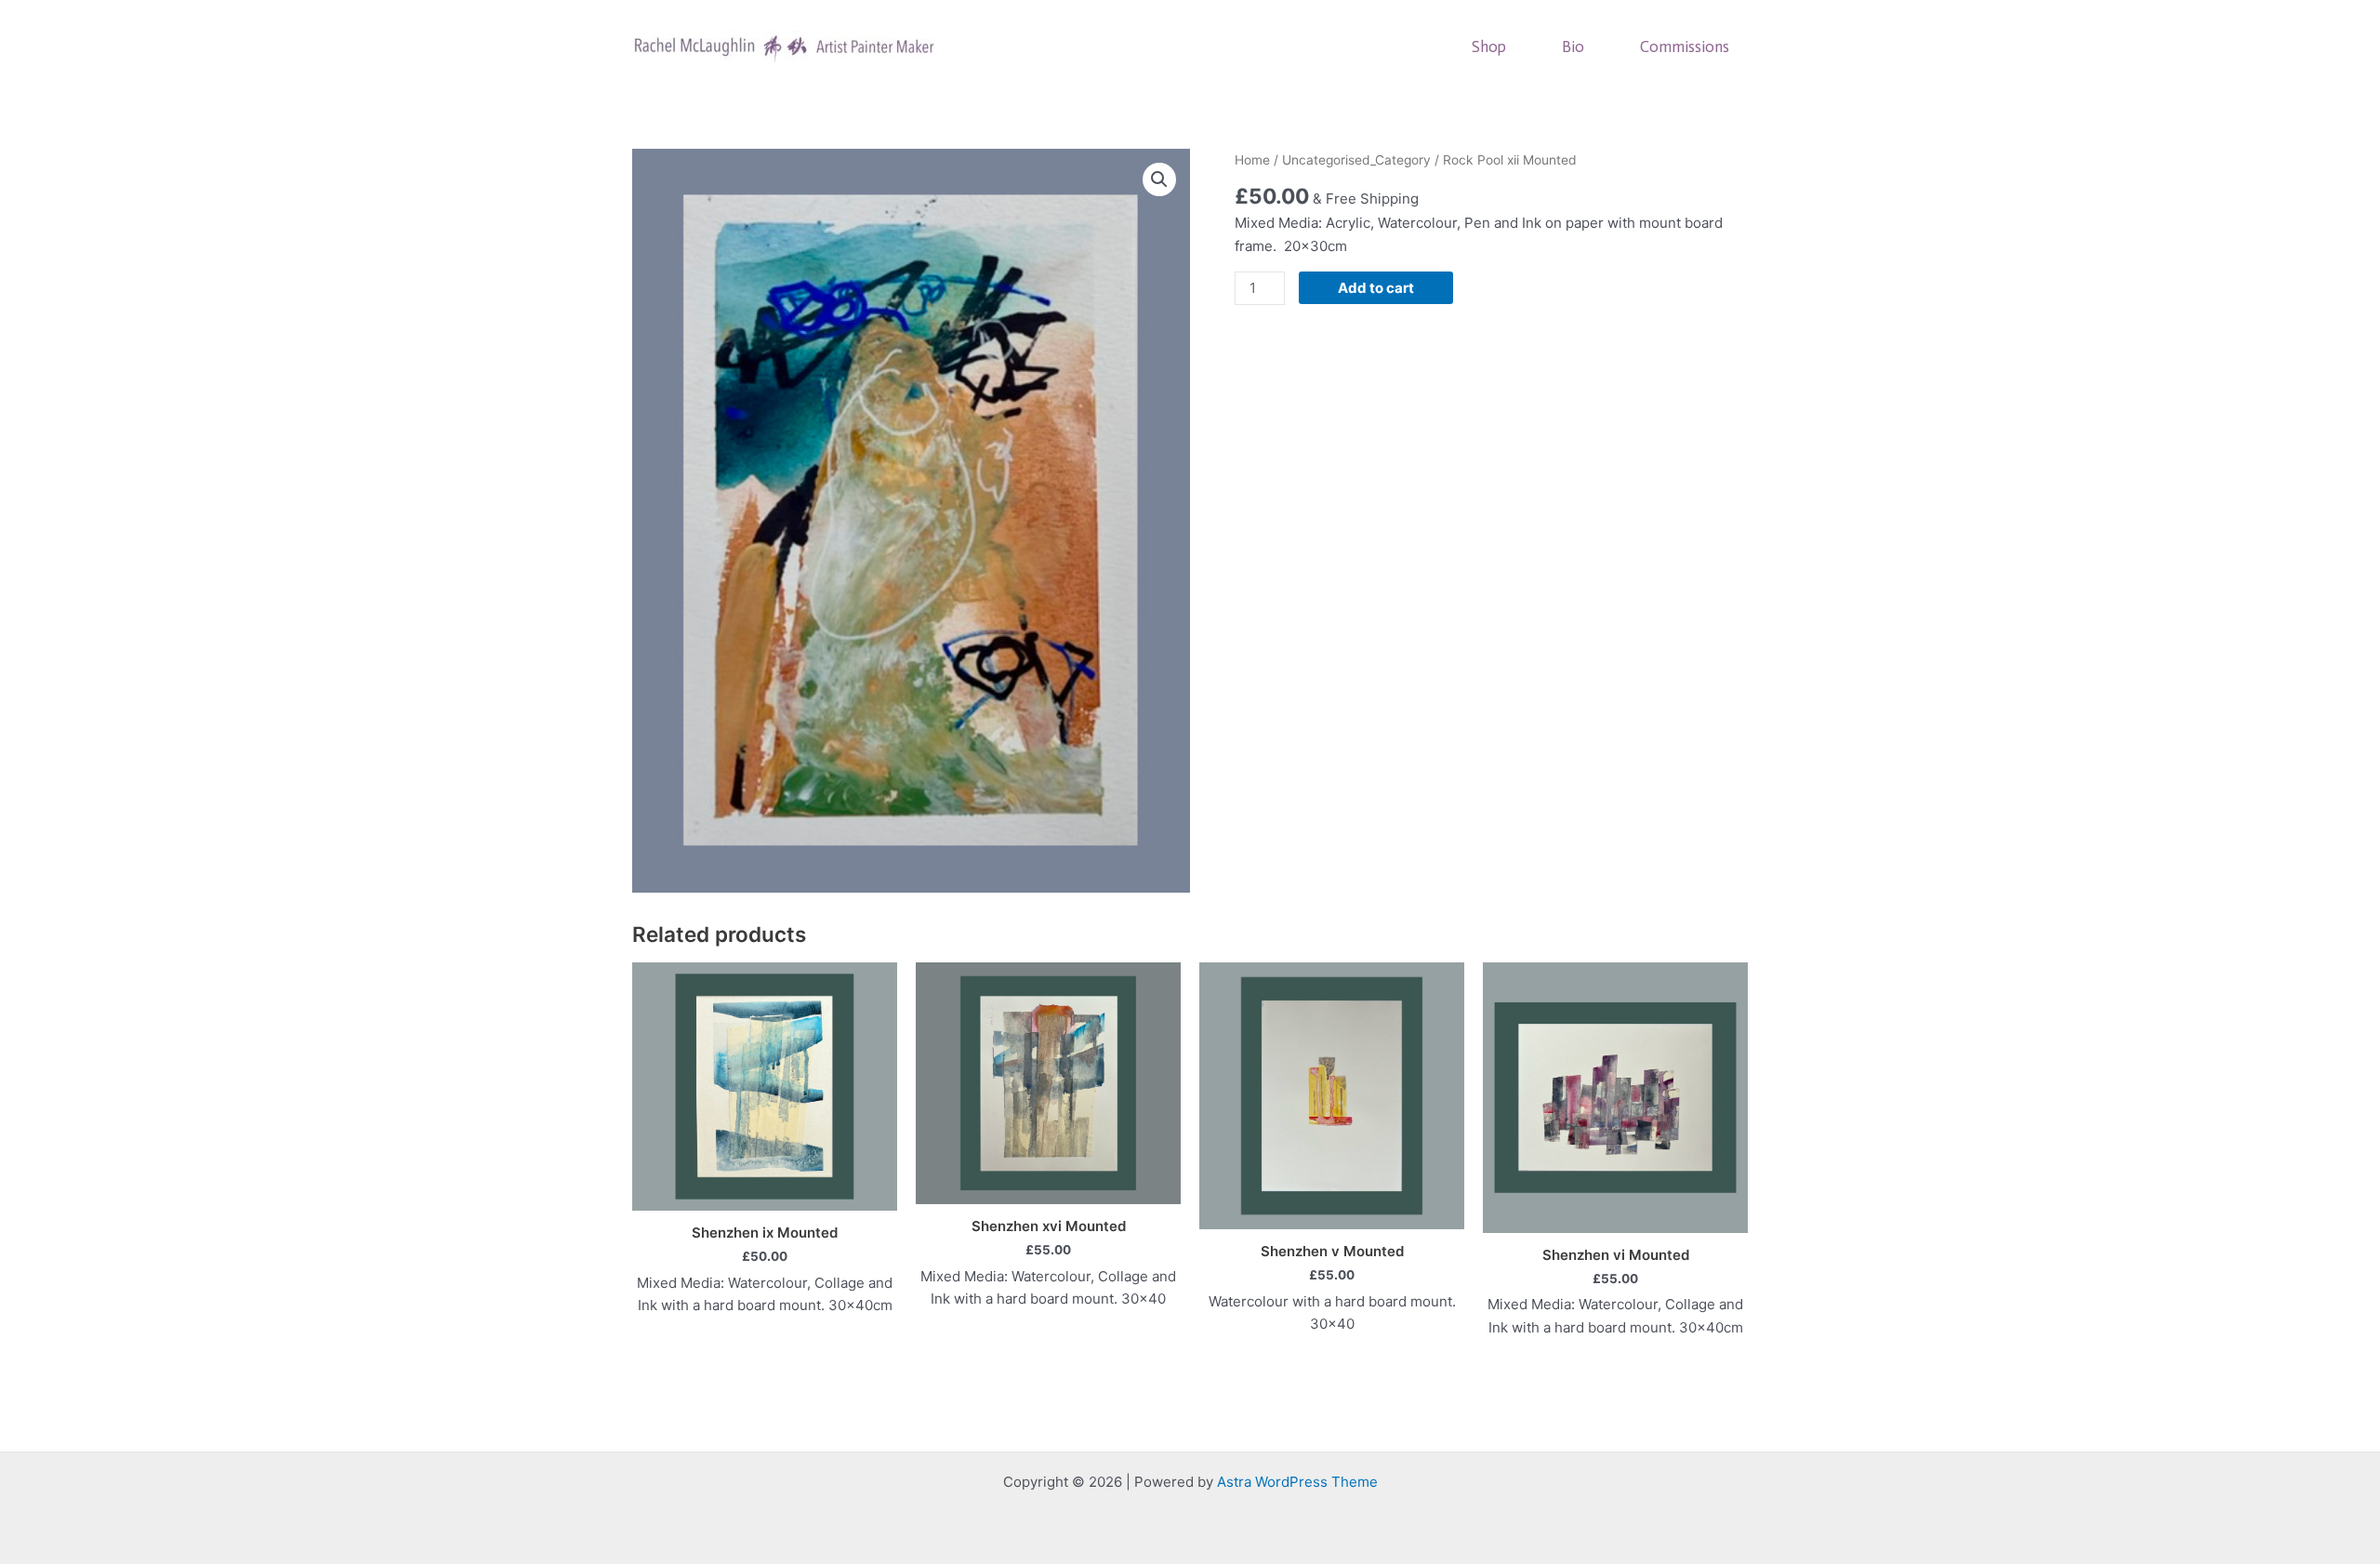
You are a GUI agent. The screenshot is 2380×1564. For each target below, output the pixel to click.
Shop (1489, 46)
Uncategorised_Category (1356, 160)
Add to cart (1376, 288)
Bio (1573, 46)
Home (1252, 160)
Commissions (1685, 46)
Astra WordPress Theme (1297, 1482)
